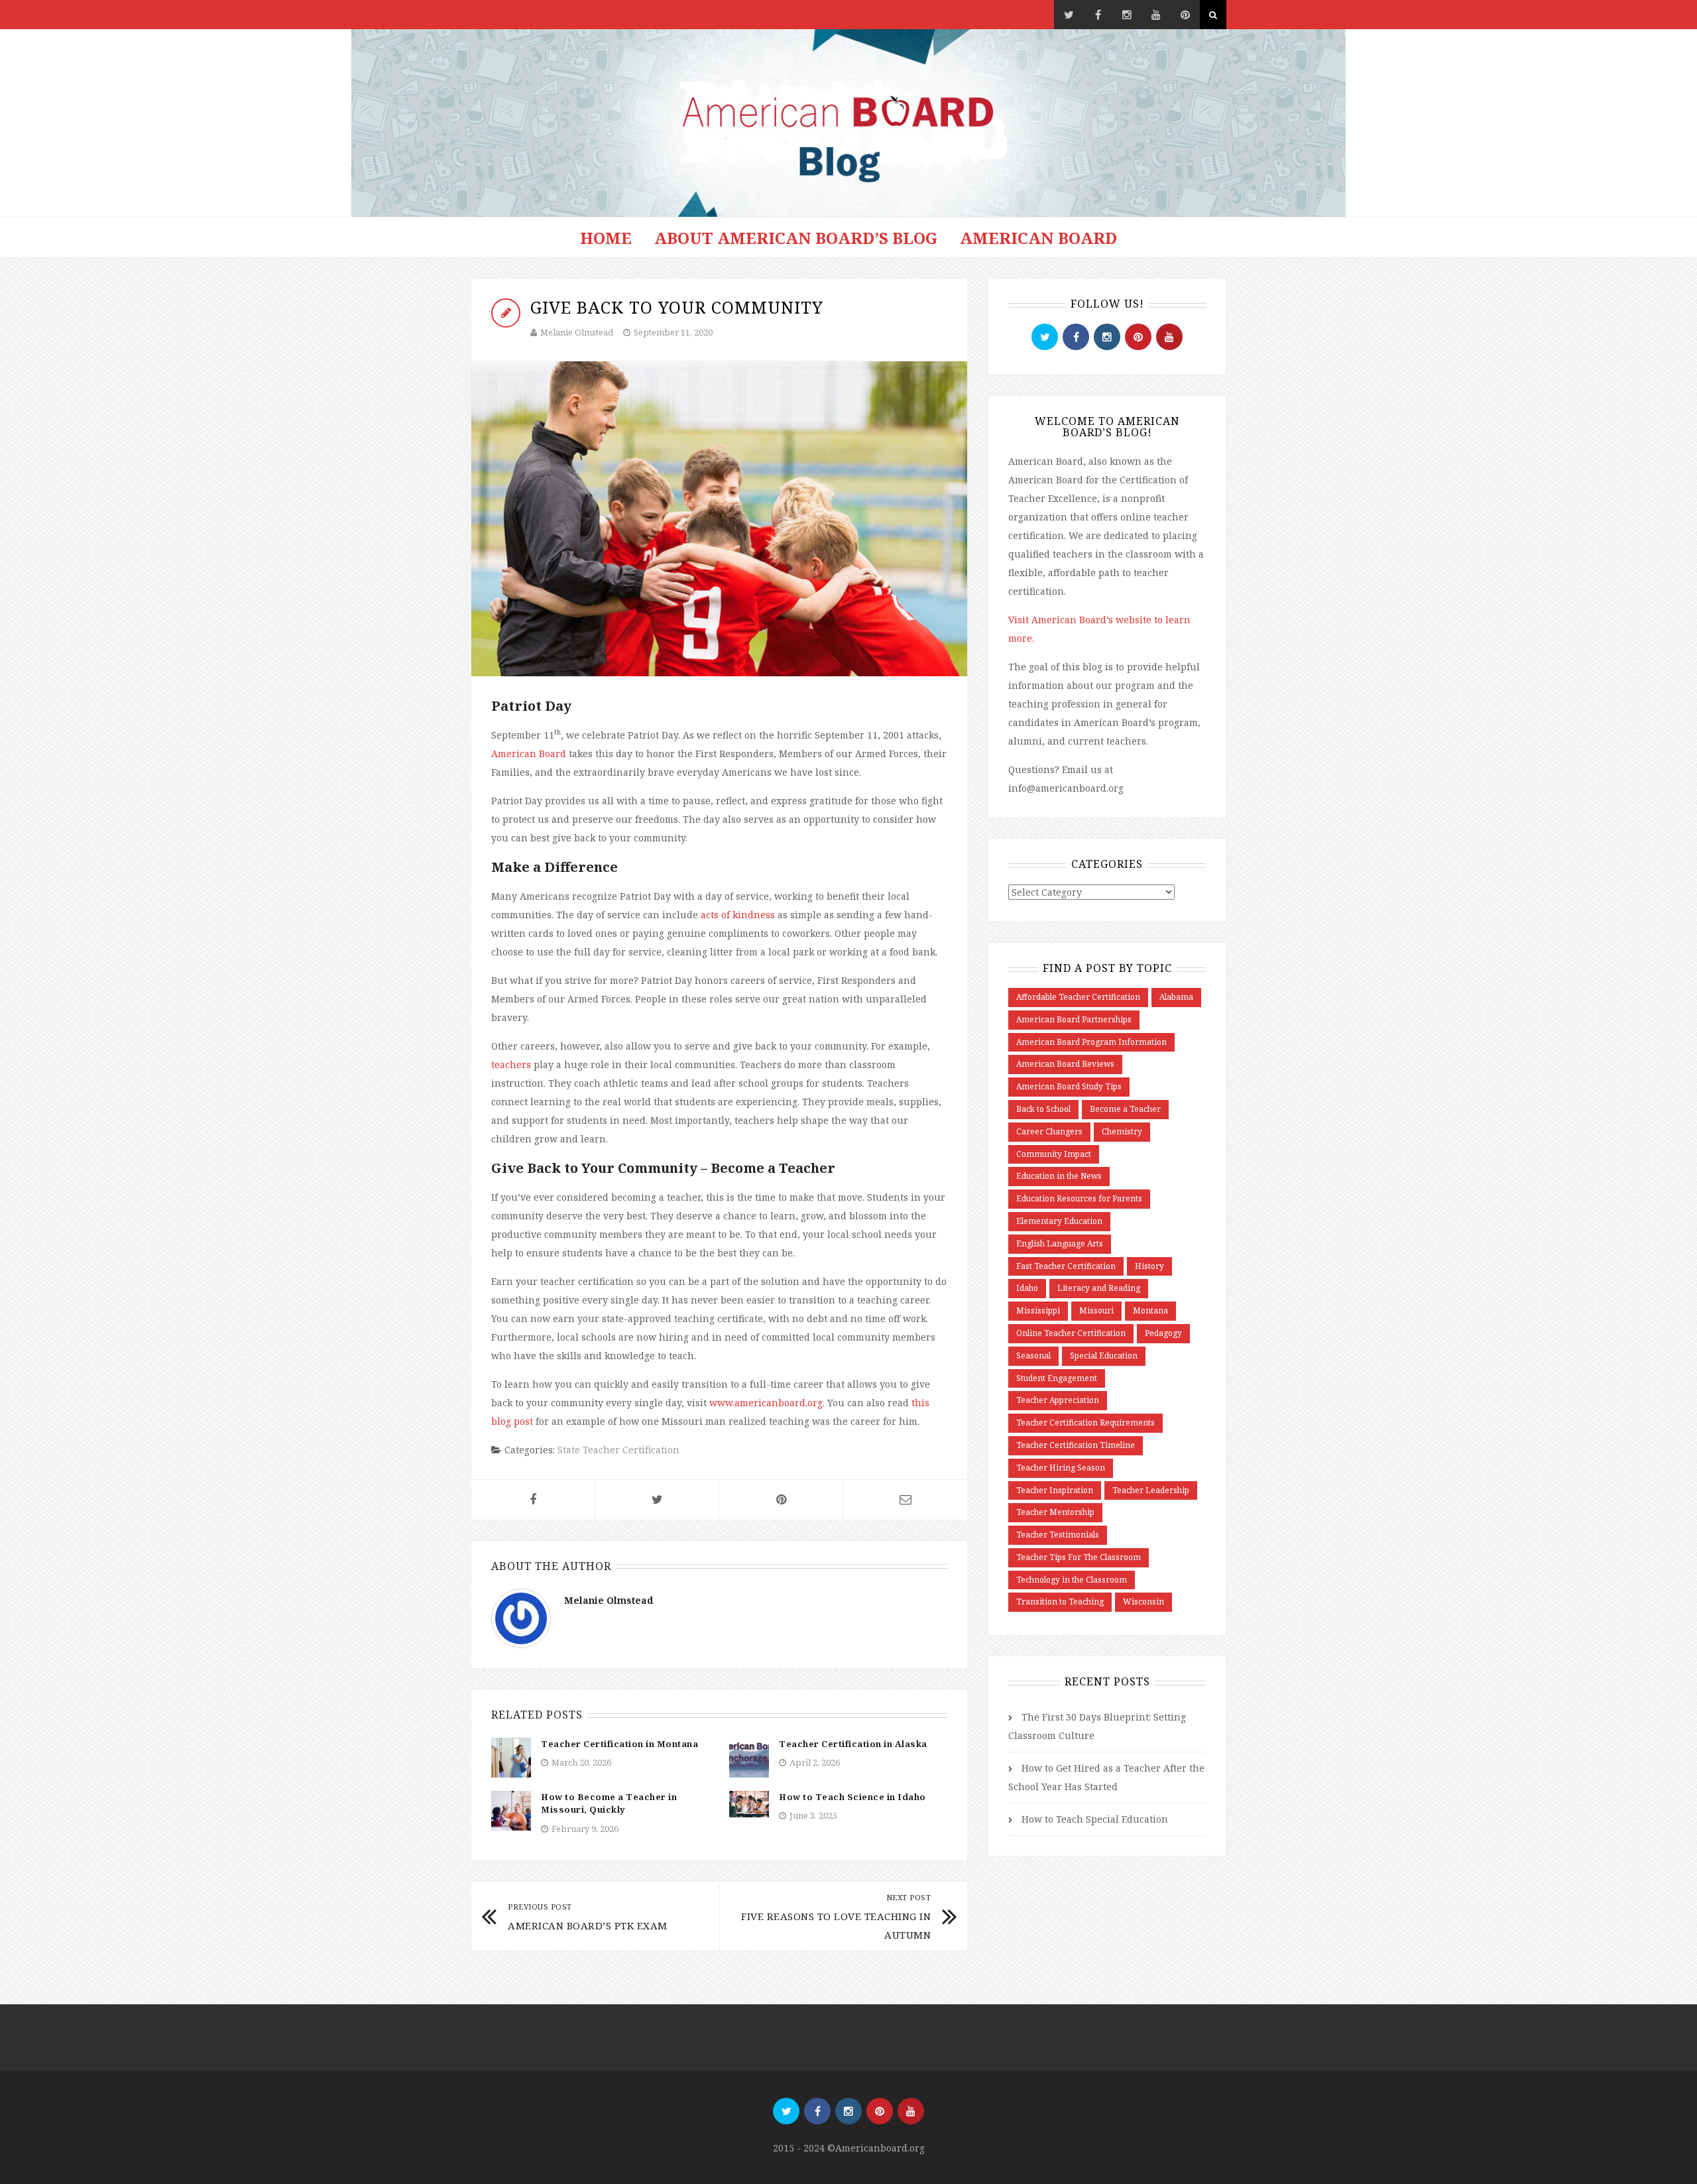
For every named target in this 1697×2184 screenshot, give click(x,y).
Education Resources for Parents (1079, 1198)
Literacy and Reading (1099, 1288)
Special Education (1104, 1356)
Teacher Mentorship (1055, 1512)
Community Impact (1054, 1154)
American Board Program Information (1091, 1042)
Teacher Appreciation (1058, 1400)
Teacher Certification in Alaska (853, 1744)
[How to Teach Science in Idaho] (749, 1803)
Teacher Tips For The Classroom (1079, 1557)
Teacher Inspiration (1055, 1490)
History (1149, 1266)
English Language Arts (1060, 1244)
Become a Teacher (1125, 1109)
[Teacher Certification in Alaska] (749, 1757)
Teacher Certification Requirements (1085, 1423)
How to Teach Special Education (1095, 1819)
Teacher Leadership (1151, 1490)
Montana (1150, 1310)
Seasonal (1033, 1356)
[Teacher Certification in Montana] (511, 1757)
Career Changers (1049, 1131)
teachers (511, 1064)
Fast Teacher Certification (1066, 1266)
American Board (1038, 238)
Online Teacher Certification (1071, 1333)
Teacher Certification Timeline (1076, 1445)
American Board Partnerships (1074, 1019)
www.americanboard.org (766, 1403)
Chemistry (1122, 1131)
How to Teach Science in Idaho (852, 1797)
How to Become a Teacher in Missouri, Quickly (609, 1803)
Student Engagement (1057, 1378)
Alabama (1176, 997)
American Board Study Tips (1069, 1086)
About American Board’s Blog (796, 238)
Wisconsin (1143, 1602)
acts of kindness (738, 915)
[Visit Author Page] (521, 1617)
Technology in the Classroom (1072, 1580)
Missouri (1096, 1310)
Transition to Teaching (1060, 1602)
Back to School (1043, 1109)
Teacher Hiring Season (1061, 1468)
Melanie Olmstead (577, 332)
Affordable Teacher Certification (1078, 997)
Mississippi (1038, 1310)
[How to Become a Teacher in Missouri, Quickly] (511, 1810)
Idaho (1027, 1288)
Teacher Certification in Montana (619, 1744)
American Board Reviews (1065, 1064)
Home (606, 238)
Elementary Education (1059, 1221)
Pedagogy (1163, 1333)
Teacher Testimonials (1058, 1535)
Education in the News (1059, 1176)
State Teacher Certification (618, 1450)
